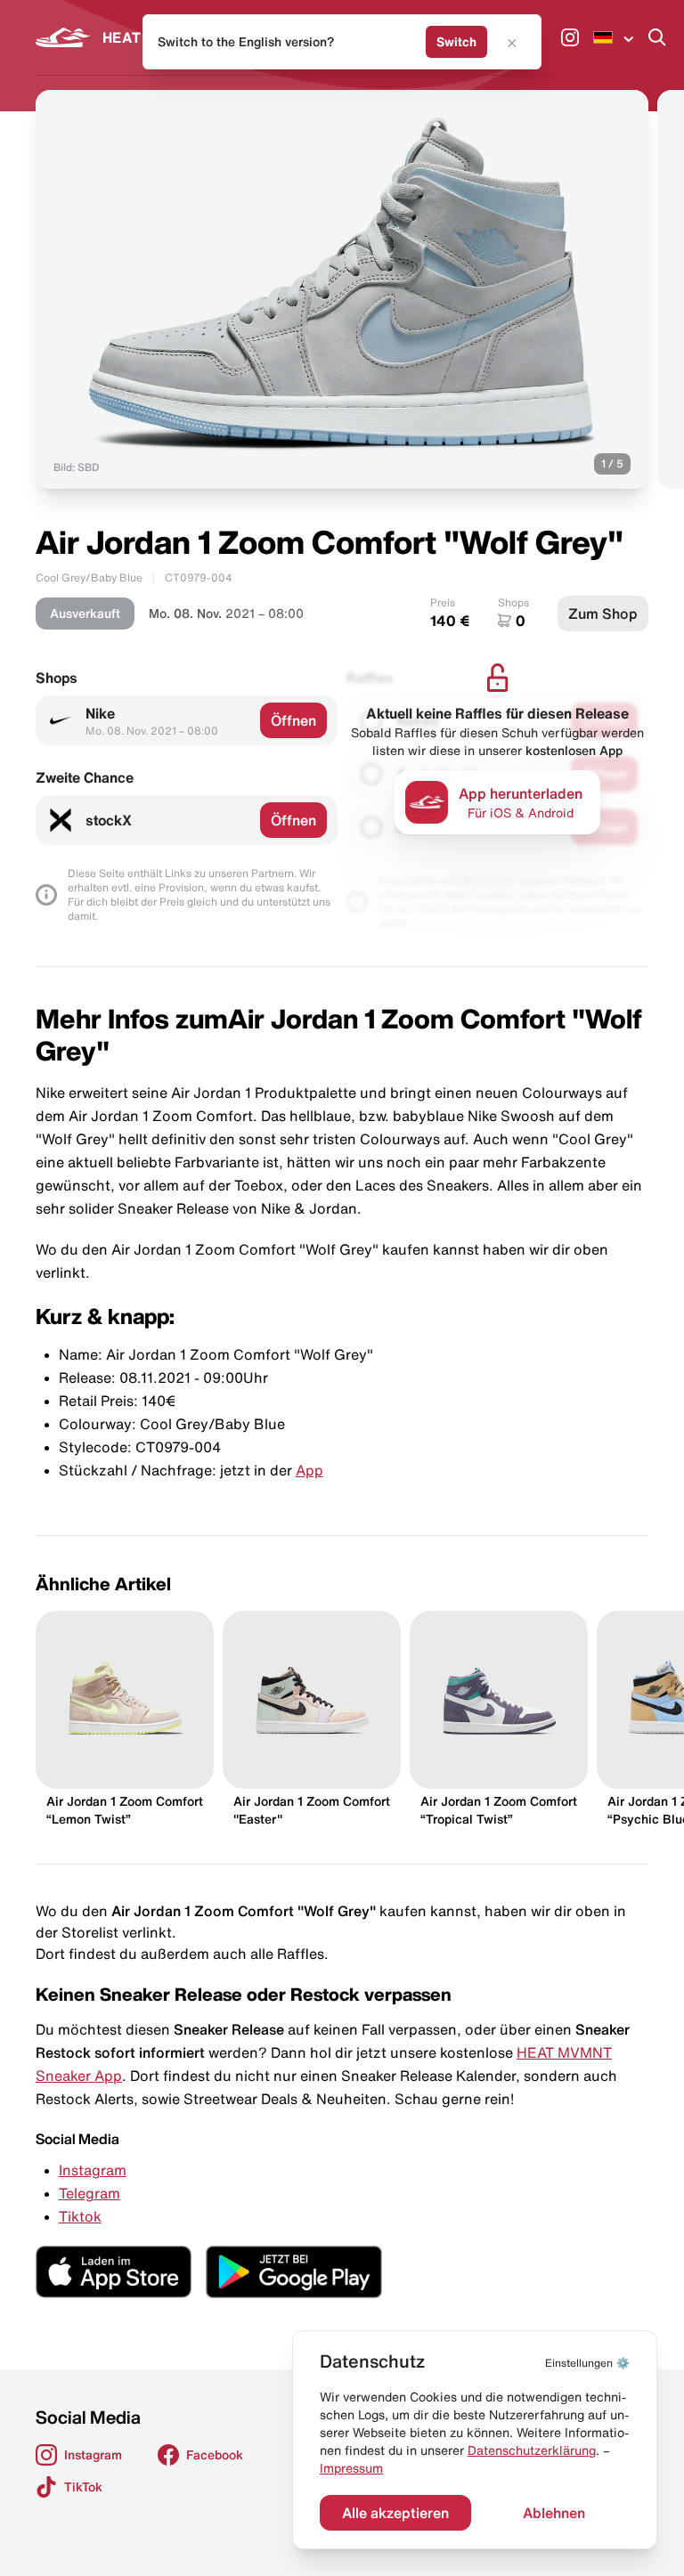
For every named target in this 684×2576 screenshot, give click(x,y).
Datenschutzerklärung (532, 2450)
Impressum (351, 2468)
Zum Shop (603, 614)
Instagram (93, 2170)
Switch (456, 42)
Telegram (90, 2193)
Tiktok (80, 2216)
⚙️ (587, 2363)
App (309, 1470)
